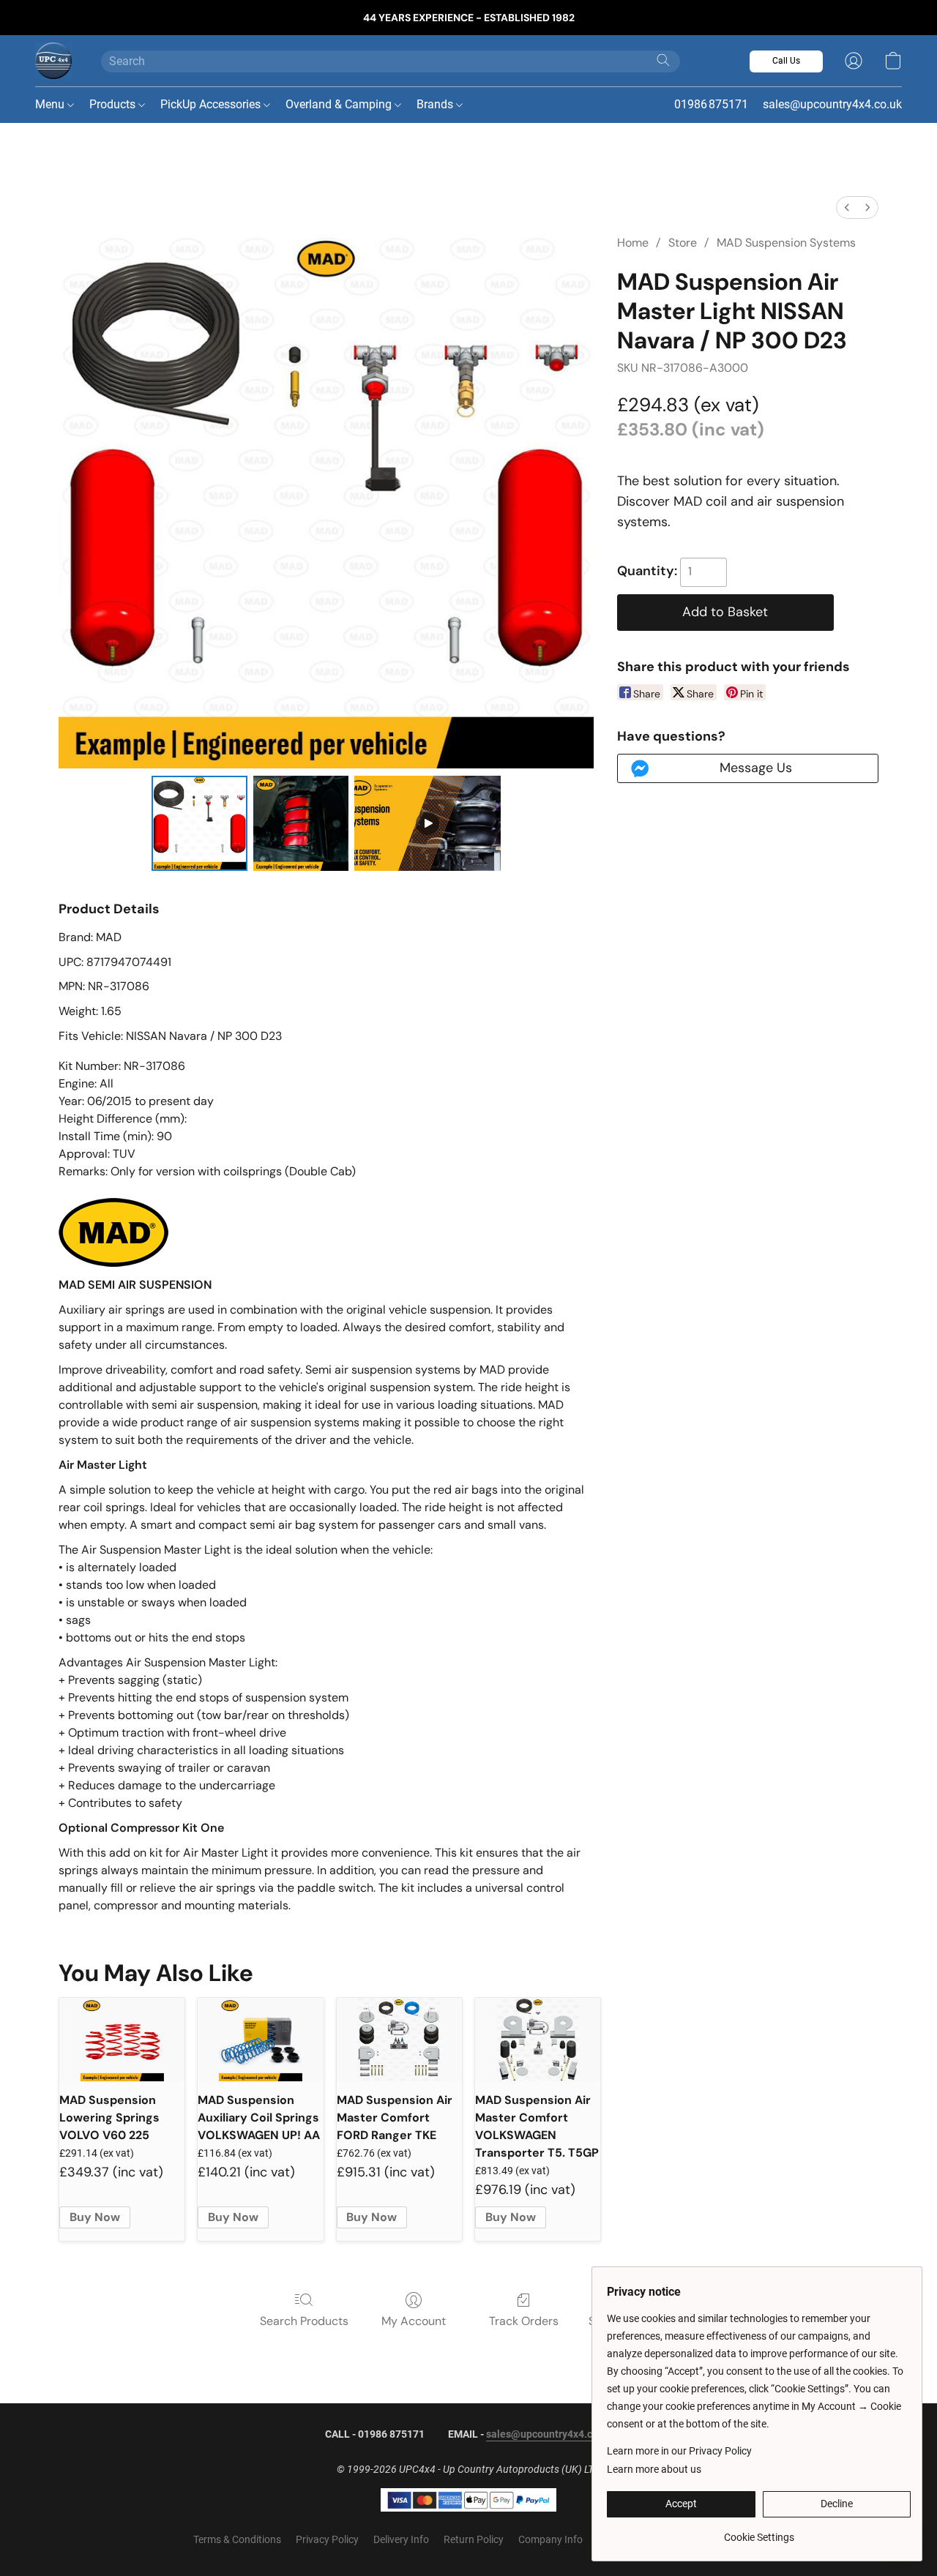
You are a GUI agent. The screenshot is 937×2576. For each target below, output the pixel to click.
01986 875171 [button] (711, 104)
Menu (51, 104)
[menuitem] (847, 207)
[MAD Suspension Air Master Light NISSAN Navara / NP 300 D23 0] (199, 823)
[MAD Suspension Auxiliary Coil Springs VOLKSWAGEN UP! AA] (260, 2040)
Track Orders (524, 2321)
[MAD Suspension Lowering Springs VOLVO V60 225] (122, 2040)
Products (114, 104)
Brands (436, 104)
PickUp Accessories (212, 104)
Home (633, 243)
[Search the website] (663, 60)
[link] (759, 2532)
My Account (414, 2321)
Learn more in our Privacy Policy (679, 2451)
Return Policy (474, 2539)
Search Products (304, 2321)
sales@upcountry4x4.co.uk (549, 2434)
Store (683, 243)
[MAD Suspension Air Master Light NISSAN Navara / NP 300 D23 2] (428, 823)
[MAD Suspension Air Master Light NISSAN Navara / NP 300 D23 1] (301, 823)
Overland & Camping (340, 104)
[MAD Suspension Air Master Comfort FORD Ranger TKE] (399, 2040)
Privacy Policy (327, 2539)
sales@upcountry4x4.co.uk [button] (832, 104)
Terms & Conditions (237, 2539)
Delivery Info (401, 2539)
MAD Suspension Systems (786, 243)
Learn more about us (654, 2469)
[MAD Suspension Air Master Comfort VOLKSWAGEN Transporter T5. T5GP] (538, 2040)
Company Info (550, 2539)
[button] (53, 61)
